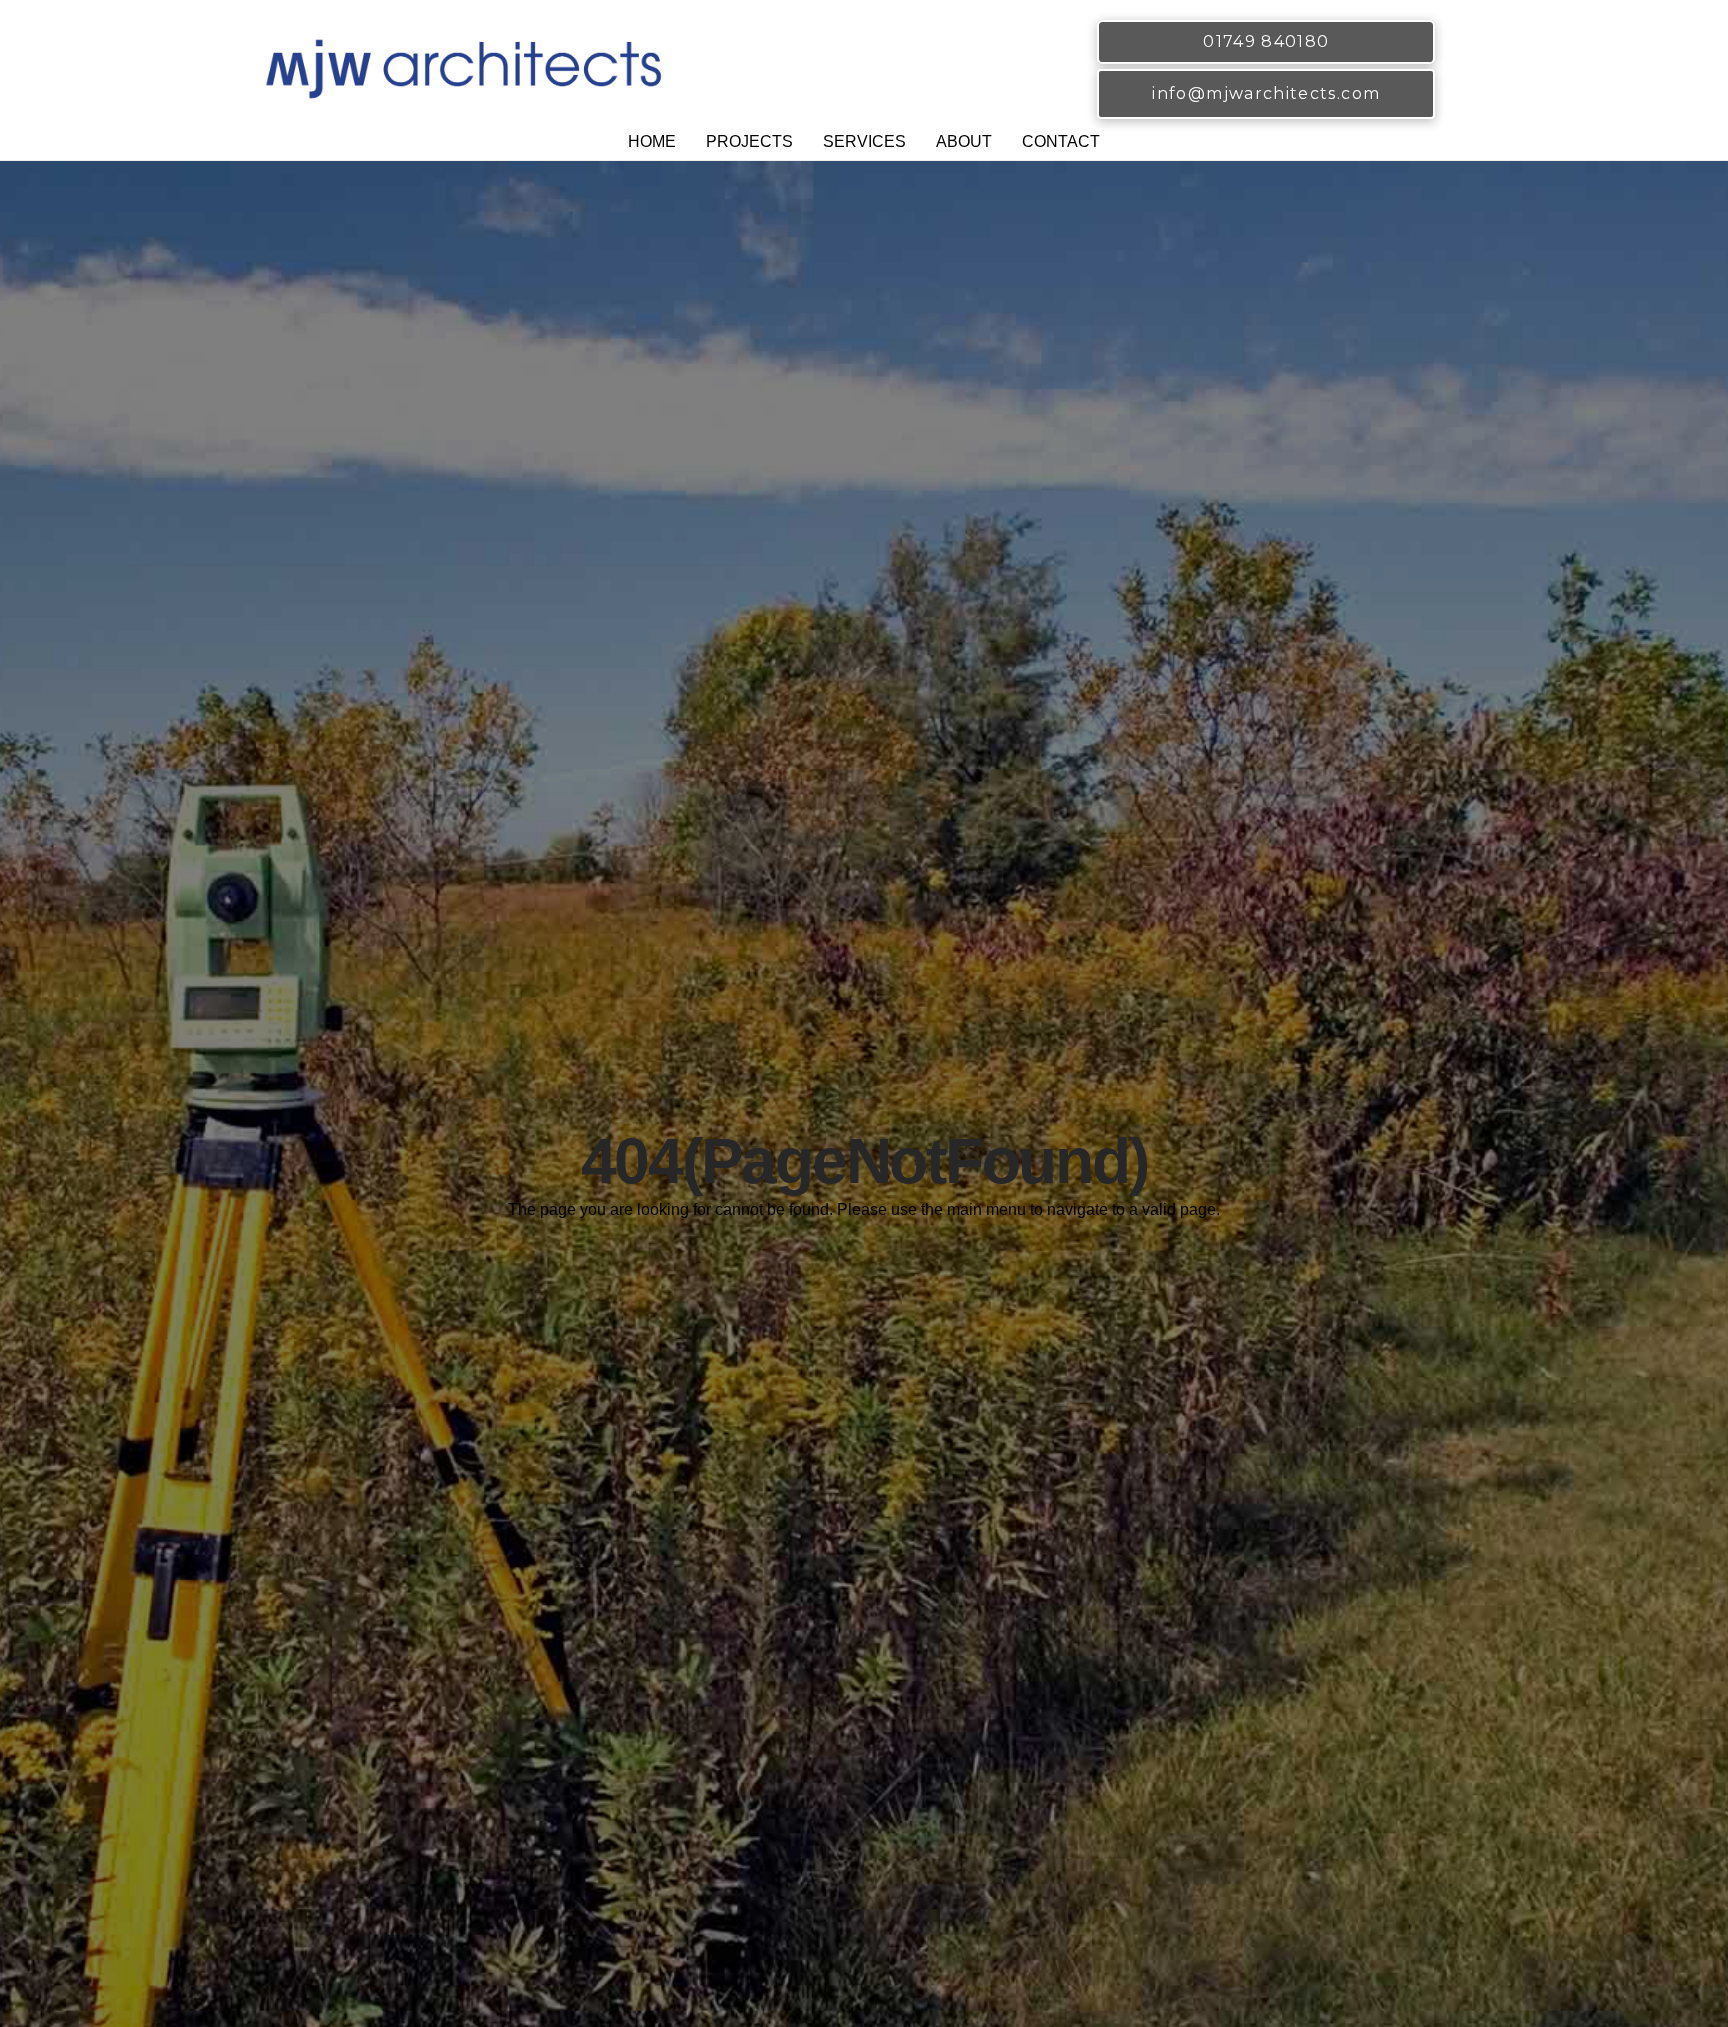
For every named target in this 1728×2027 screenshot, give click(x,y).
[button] (749, 144)
